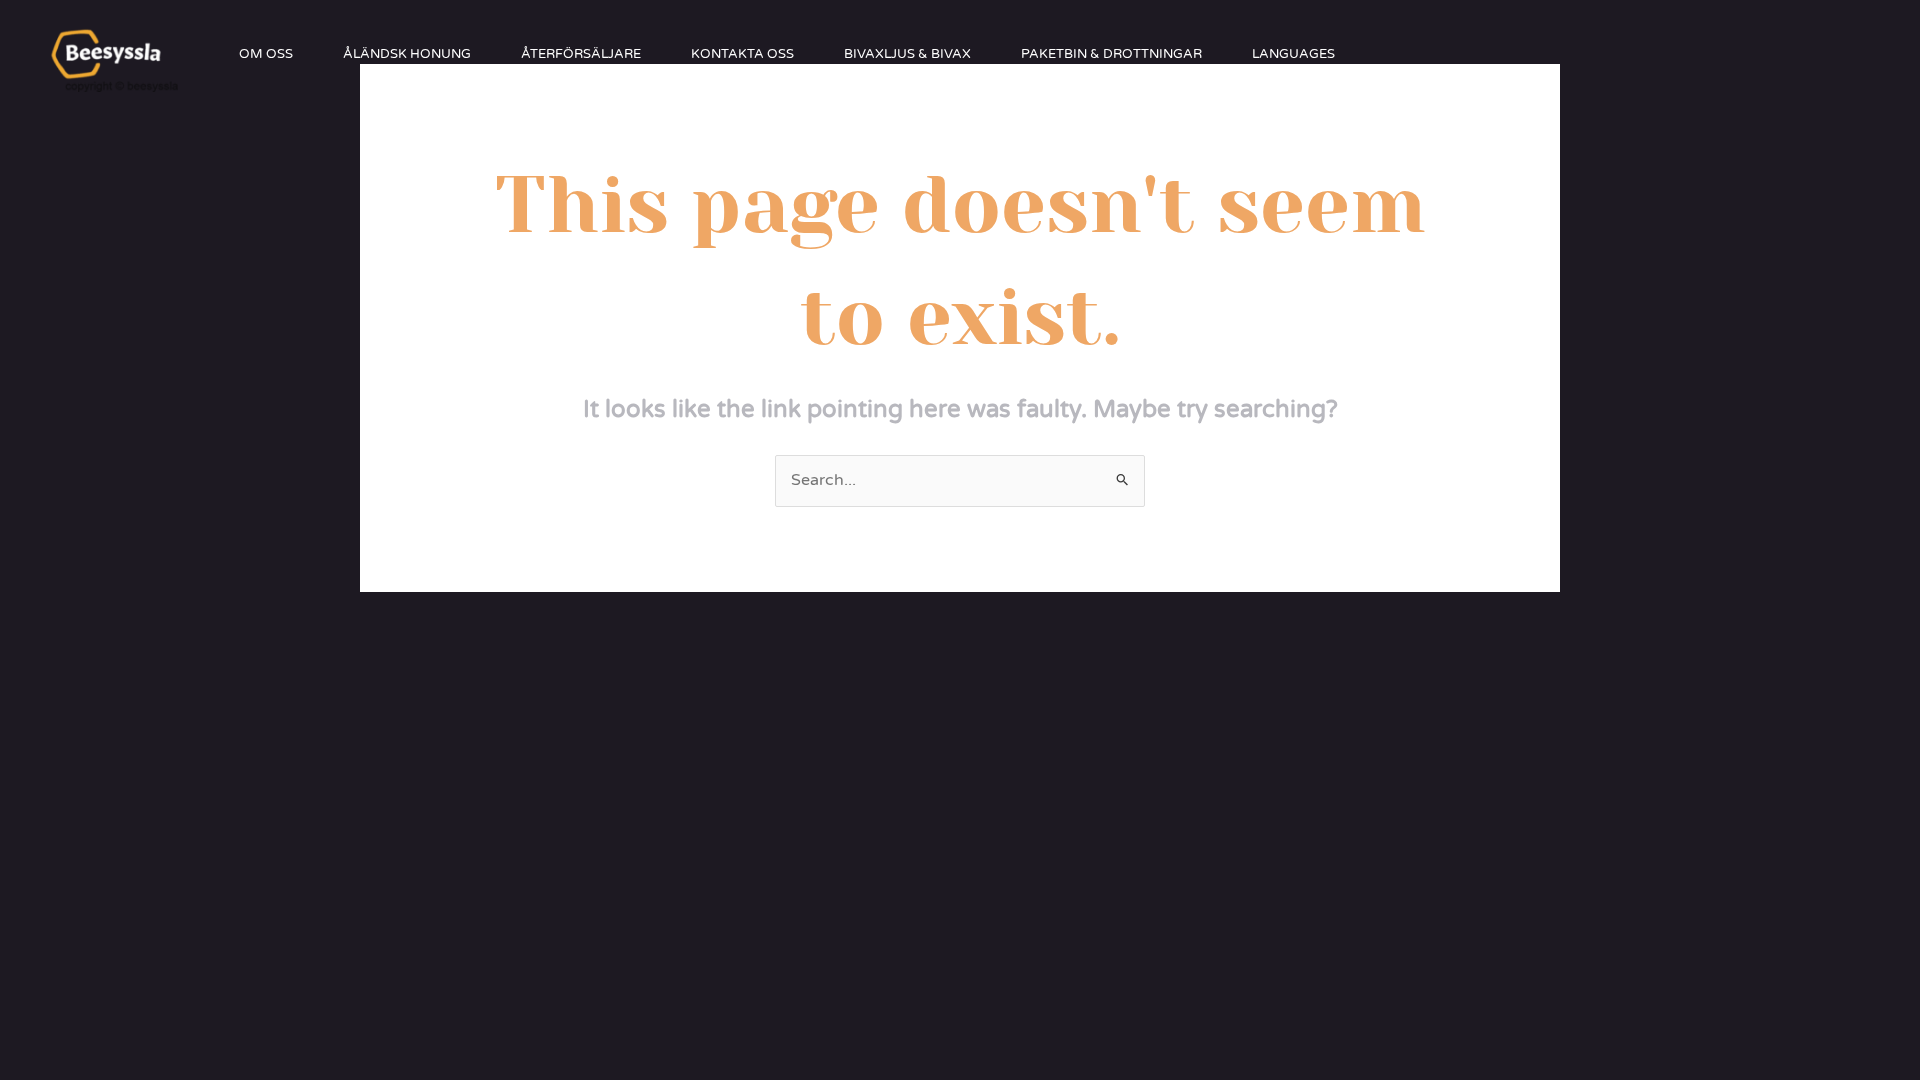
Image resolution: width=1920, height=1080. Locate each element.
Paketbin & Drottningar (1111, 54)
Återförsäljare (581, 54)
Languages (1293, 54)
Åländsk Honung (407, 54)
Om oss (266, 54)
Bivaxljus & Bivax (907, 54)
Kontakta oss (742, 54)
